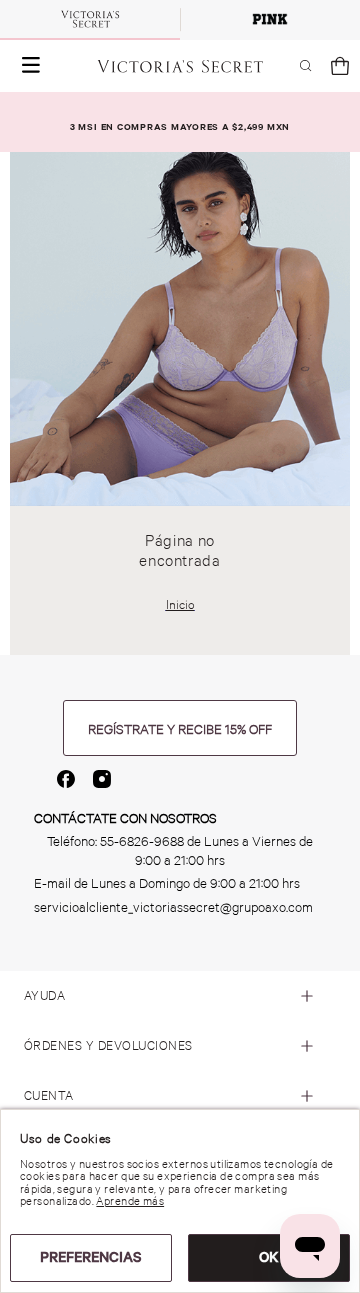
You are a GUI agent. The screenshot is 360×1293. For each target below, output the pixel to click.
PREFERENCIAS (91, 1257)
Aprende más (130, 1201)
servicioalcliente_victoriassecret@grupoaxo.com (173, 907)
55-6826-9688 (142, 841)
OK (269, 1257)
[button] (27, 66)
